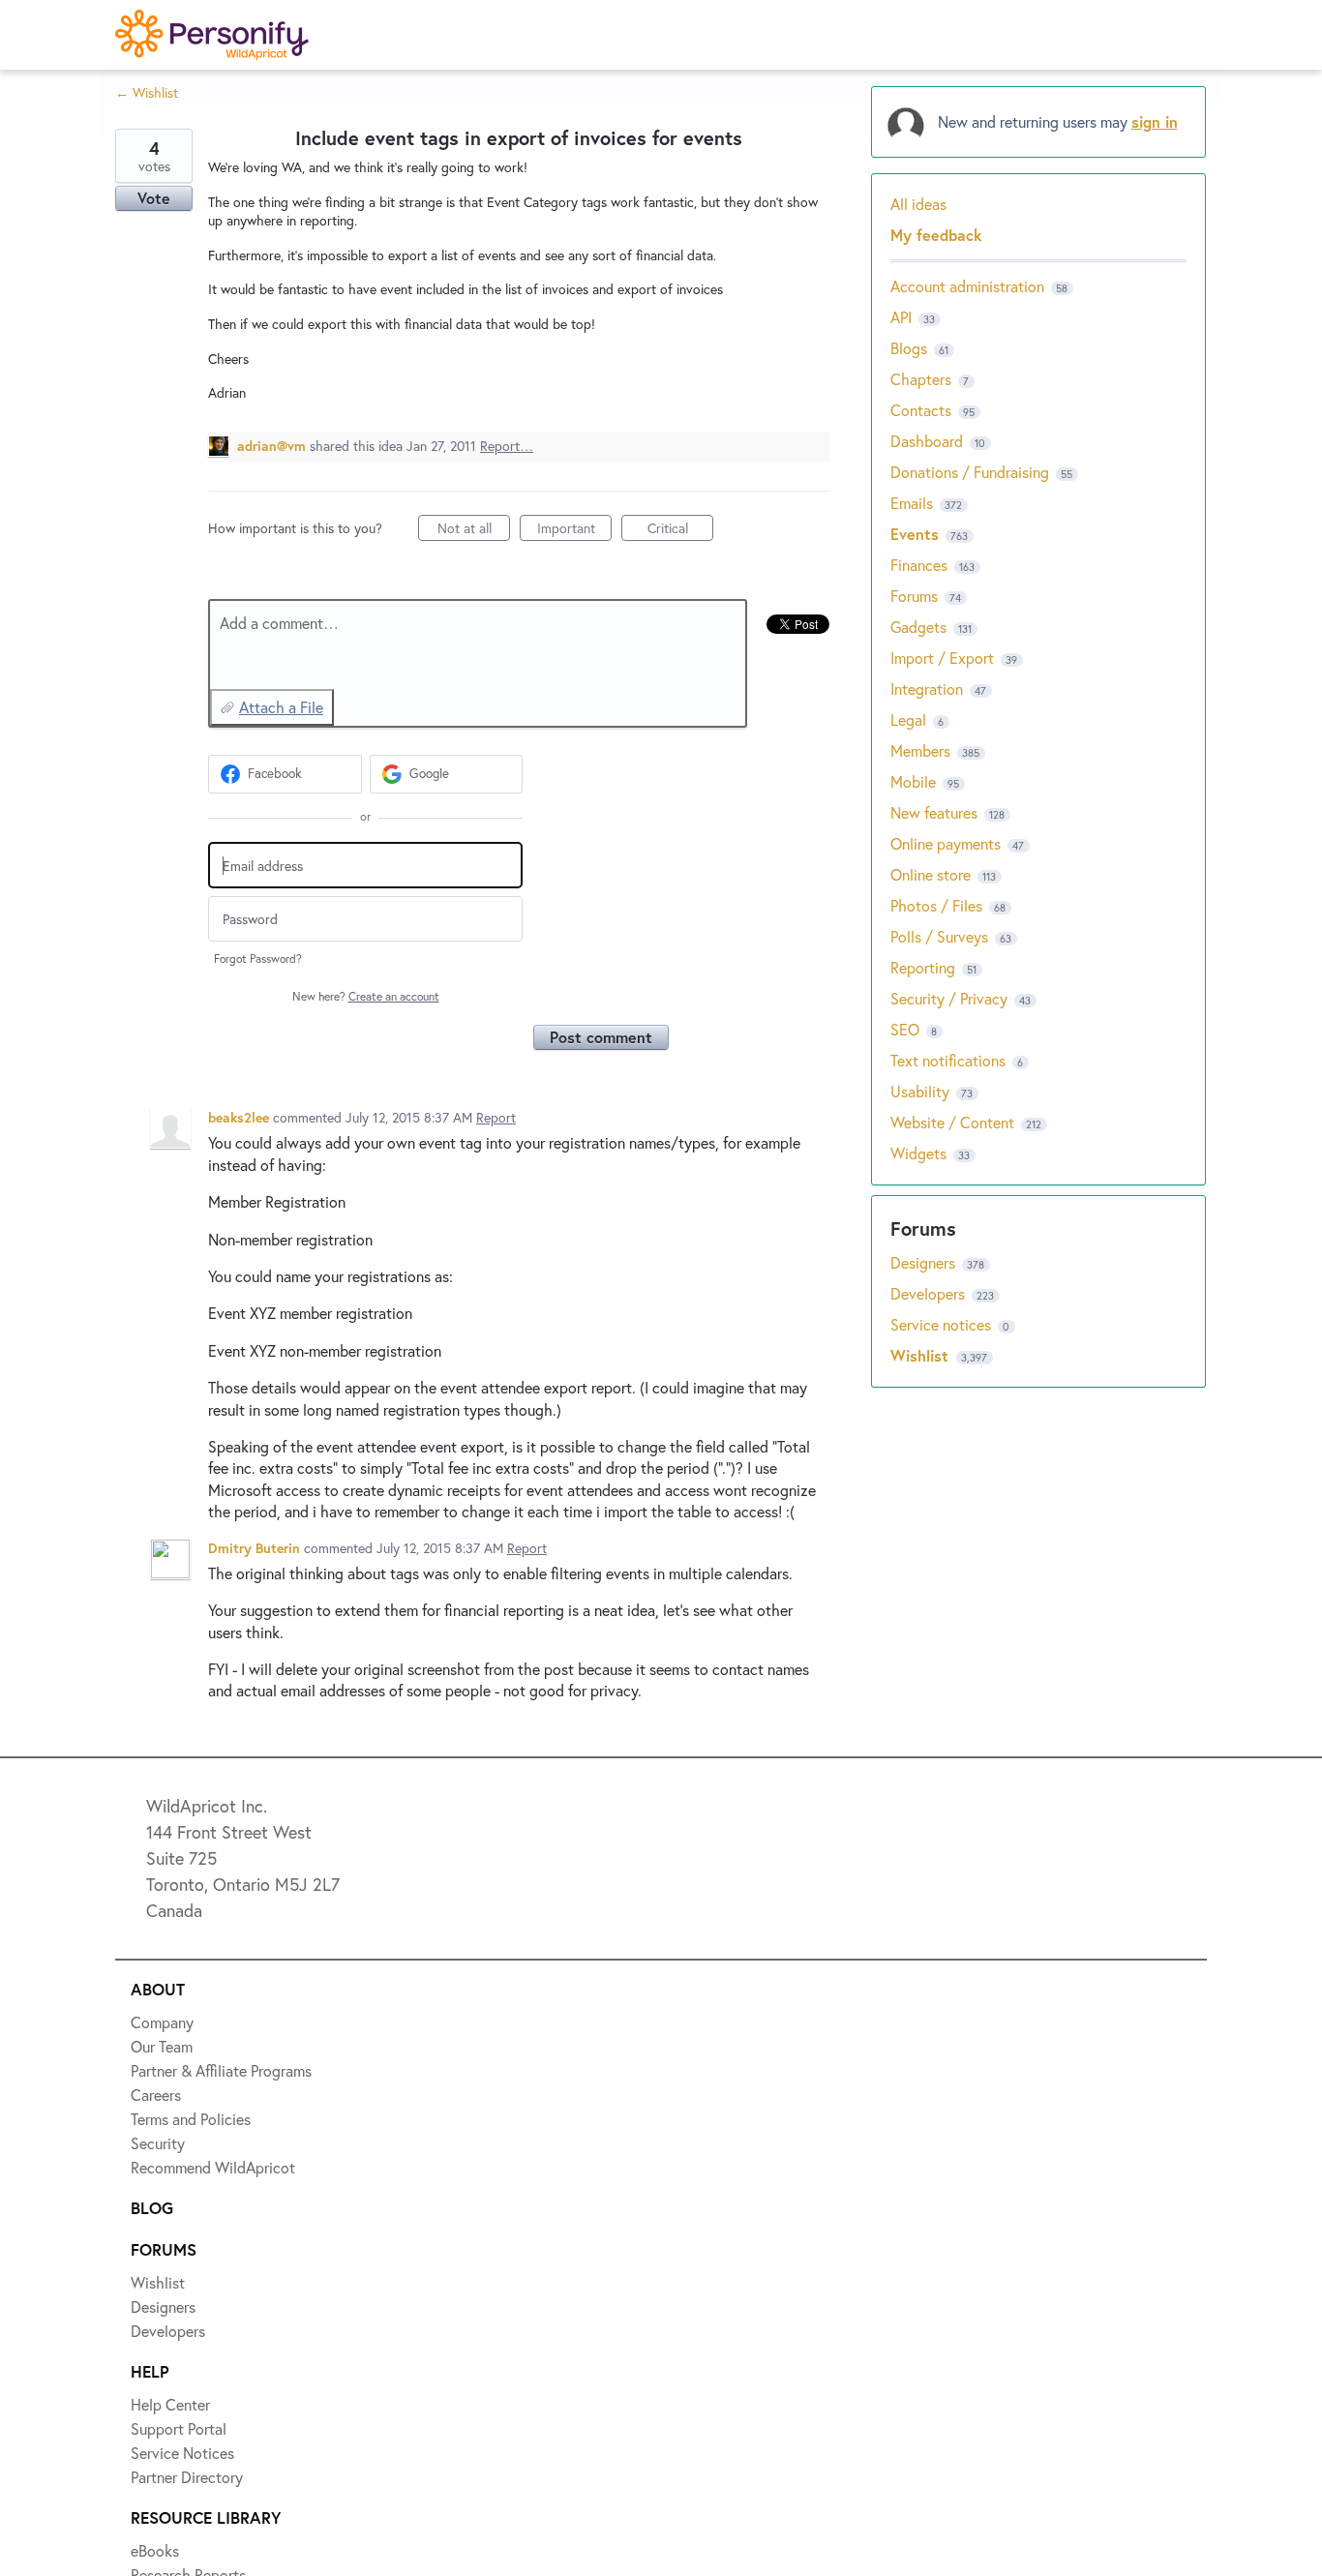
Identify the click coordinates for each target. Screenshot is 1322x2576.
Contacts (921, 410)
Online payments (946, 843)
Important (574, 530)
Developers (930, 1293)
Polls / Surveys (939, 936)
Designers (925, 1262)
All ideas (918, 204)
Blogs (909, 348)
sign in (1155, 121)
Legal (908, 719)
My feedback (936, 235)
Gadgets (918, 627)
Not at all (474, 530)
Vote (154, 198)
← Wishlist (147, 92)
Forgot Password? (258, 959)
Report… (507, 446)
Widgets (918, 1153)
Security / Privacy (949, 998)
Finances (919, 565)
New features (934, 812)
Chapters (921, 379)
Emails (912, 503)
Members (920, 750)
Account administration (967, 286)
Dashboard (927, 441)
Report (496, 1117)
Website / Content (952, 1122)
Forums (914, 596)
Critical (680, 530)
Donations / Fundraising (972, 472)
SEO (905, 1029)
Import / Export (942, 658)
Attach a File (281, 707)
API (901, 317)
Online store (931, 874)
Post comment (601, 1037)
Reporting (923, 967)
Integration (927, 689)
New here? (366, 996)
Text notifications (948, 1060)
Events (915, 534)
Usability (920, 1091)
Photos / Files (936, 905)
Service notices (943, 1324)
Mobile (913, 781)
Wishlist (922, 1355)
